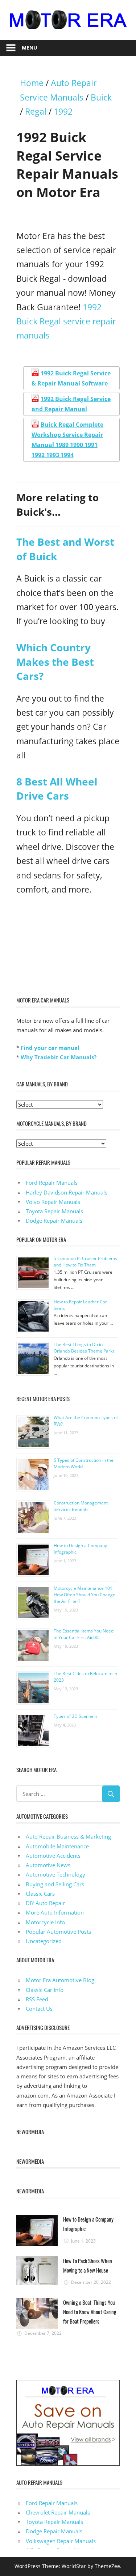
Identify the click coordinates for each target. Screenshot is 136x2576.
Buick (101, 97)
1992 (63, 112)
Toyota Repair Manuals (54, 1211)
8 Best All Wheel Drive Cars (57, 789)
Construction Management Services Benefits (81, 1506)
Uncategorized (44, 1941)
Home (32, 83)
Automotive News (48, 1865)
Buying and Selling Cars (55, 1884)
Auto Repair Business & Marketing (68, 1836)
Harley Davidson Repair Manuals (67, 1192)
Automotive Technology (55, 1874)
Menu (30, 48)
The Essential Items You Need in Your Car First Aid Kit (84, 1634)
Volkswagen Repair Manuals (61, 2541)
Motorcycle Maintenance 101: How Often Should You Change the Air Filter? (85, 1595)
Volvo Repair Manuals (53, 1202)
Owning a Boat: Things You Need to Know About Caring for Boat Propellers (90, 2312)
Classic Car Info (45, 1990)
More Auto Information (55, 1912)
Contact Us (39, 2009)
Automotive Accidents (53, 1856)
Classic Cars (40, 1894)
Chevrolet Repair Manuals (58, 2512)
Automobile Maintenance (57, 1846)
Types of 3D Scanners (76, 1716)
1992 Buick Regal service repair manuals (66, 322)
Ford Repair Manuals (52, 1183)
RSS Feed (37, 1999)
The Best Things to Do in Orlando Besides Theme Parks (84, 1348)
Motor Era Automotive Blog (60, 1980)
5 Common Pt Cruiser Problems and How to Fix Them (85, 1262)
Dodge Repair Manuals (54, 1221)
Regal (36, 112)
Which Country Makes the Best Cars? (55, 661)
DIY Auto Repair (45, 1903)
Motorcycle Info (45, 1922)
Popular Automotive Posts (58, 1932)
